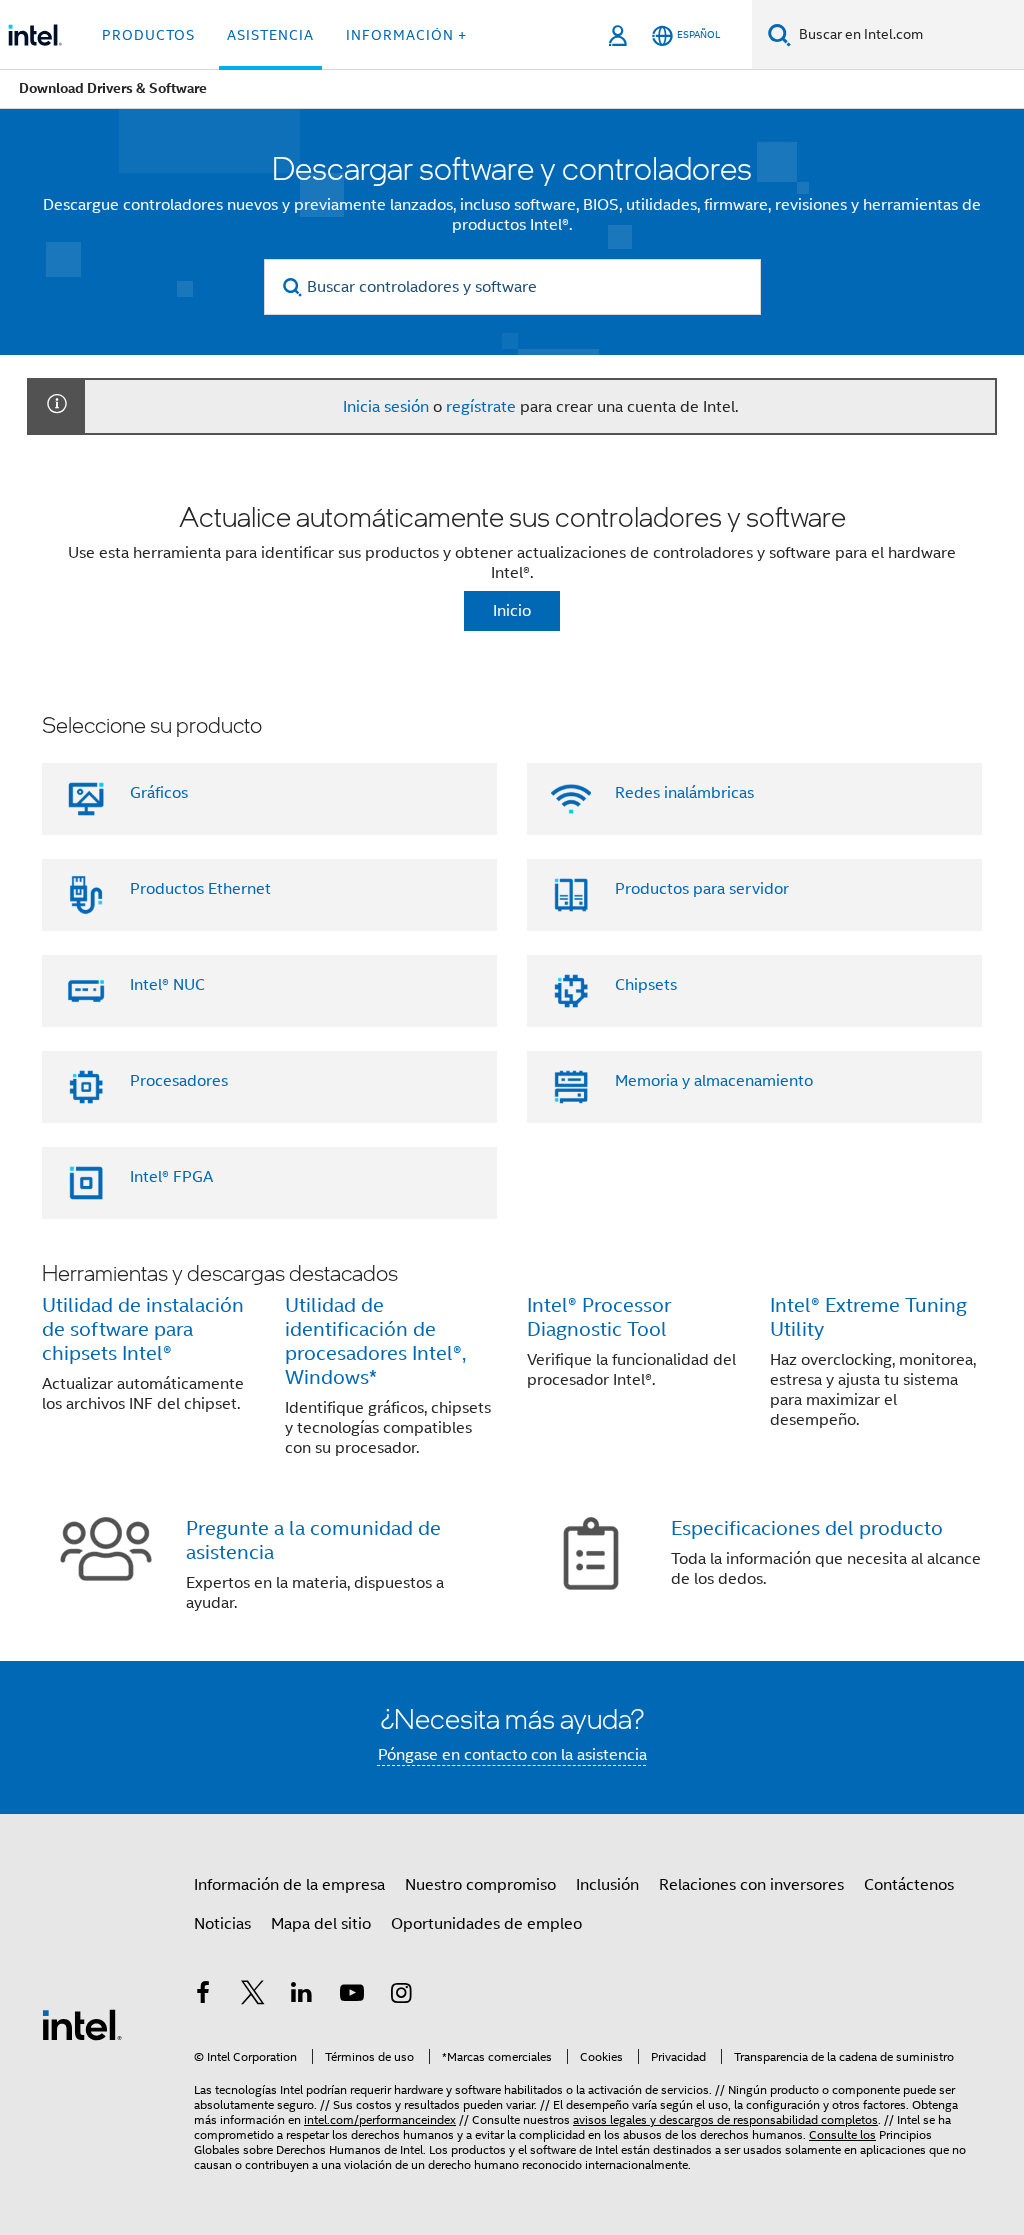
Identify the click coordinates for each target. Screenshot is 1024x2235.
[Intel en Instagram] (401, 1996)
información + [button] (406, 35)
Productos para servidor (702, 889)
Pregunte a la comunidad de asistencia (313, 1540)
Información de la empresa (289, 1885)
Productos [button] (148, 35)
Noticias (222, 1924)
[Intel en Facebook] (203, 1996)
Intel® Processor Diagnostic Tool (599, 1317)
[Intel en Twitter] (253, 1996)
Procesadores (179, 1081)
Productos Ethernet (200, 889)
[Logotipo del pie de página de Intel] (82, 2024)
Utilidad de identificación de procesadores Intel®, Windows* (375, 1341)
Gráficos (159, 793)
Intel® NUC (167, 985)
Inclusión (607, 1885)
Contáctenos (909, 1885)
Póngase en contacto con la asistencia (512, 1755)
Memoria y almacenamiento (714, 1081)
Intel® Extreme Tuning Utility (868, 1317)
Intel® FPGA (171, 1177)
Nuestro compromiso (480, 1885)
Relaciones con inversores (751, 1885)
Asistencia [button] (270, 35)
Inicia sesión (386, 407)
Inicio (512, 611)
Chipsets (646, 985)
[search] (293, 287)
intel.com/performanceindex (380, 2119)
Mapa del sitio (321, 1924)
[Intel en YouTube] (352, 1996)
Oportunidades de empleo (486, 1924)
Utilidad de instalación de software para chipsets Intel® (143, 1329)
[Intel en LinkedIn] (302, 1996)
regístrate (481, 407)
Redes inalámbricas (684, 793)
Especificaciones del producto (807, 1528)
